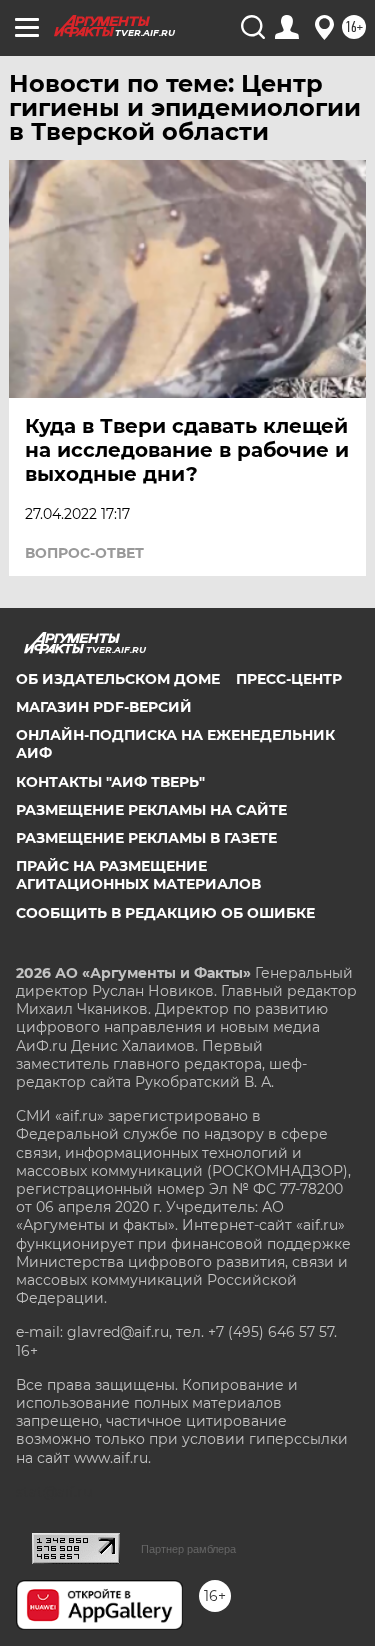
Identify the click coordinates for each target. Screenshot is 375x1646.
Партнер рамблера (188, 1549)
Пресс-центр (289, 679)
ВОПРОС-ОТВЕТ (84, 553)
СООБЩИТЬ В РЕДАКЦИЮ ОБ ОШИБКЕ (165, 913)
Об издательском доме (118, 679)
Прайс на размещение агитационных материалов (138, 875)
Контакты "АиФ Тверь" (110, 782)
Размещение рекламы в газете (146, 838)
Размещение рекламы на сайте (151, 810)
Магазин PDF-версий (104, 707)
